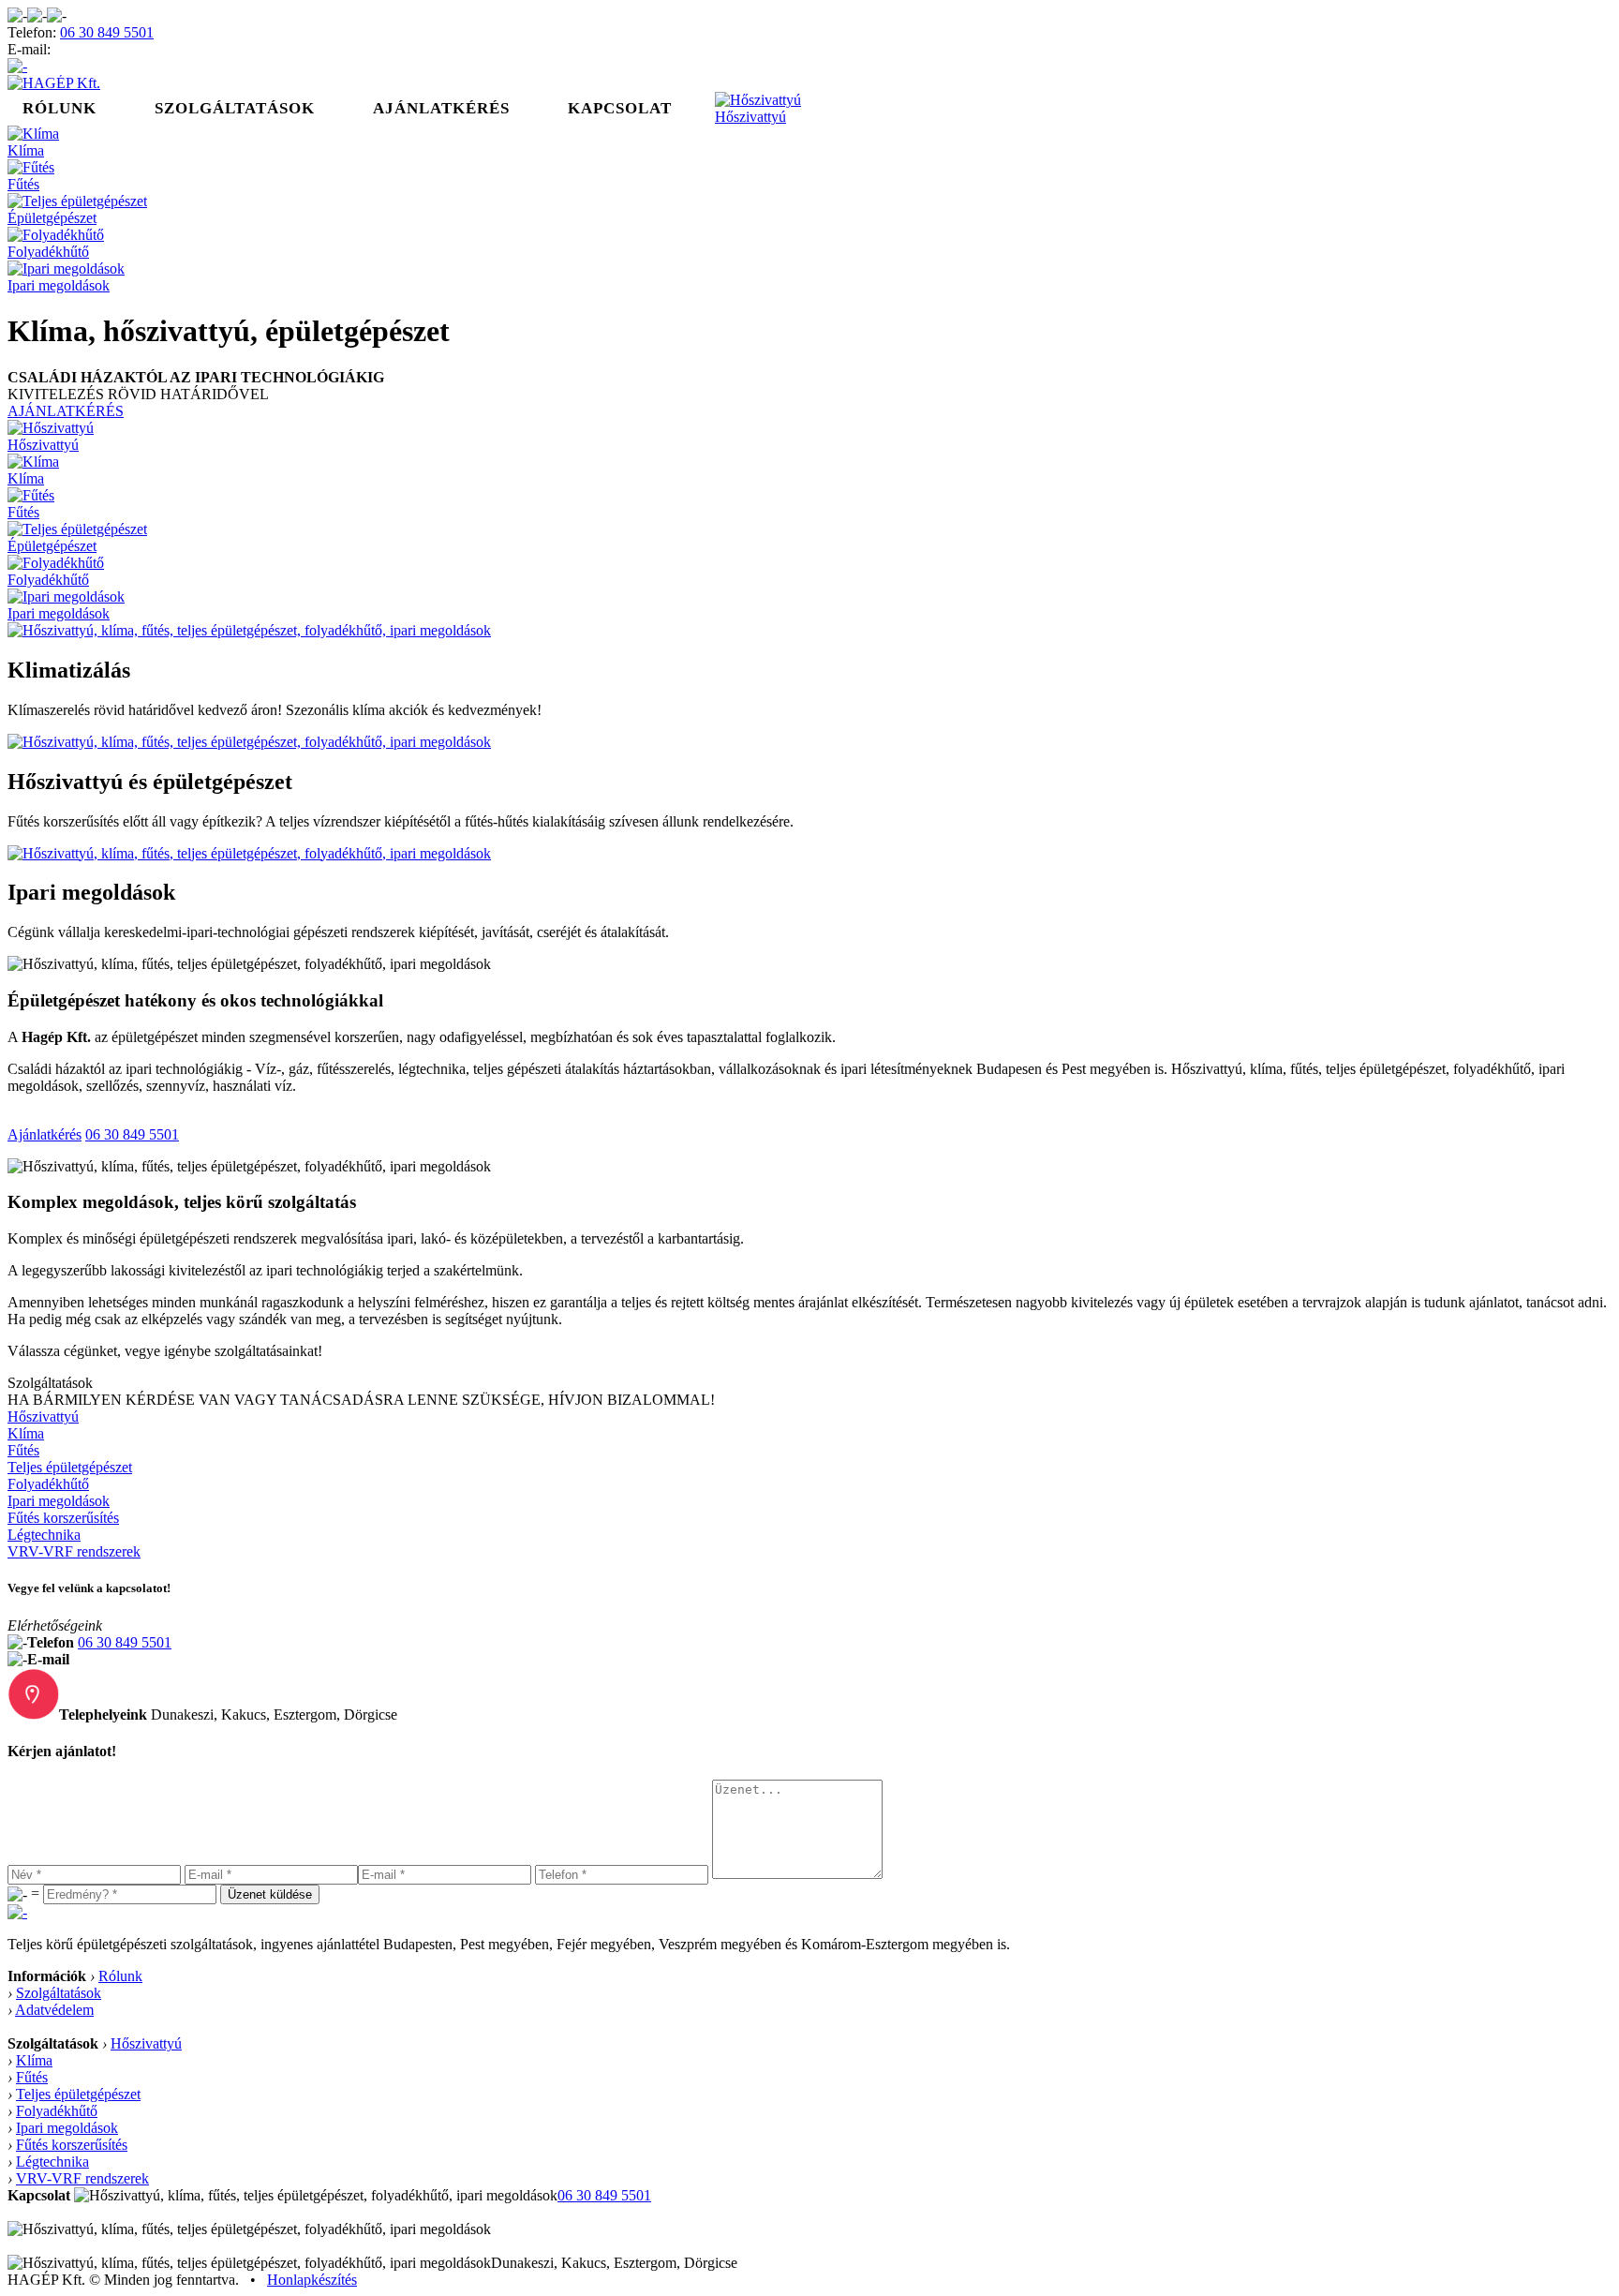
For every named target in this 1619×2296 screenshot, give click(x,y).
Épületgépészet (52, 218)
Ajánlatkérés (441, 108)
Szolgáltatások (235, 108)
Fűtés (23, 184)
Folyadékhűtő (48, 252)
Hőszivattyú (750, 117)
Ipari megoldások (59, 285)
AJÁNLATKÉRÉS (66, 411)
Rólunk (59, 108)
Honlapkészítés (312, 2280)
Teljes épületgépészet (70, 1467)
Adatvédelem (54, 2010)
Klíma (26, 150)
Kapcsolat (620, 108)
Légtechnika (44, 1535)
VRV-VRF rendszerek (74, 1551)
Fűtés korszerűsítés (63, 1518)
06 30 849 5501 (107, 32)
